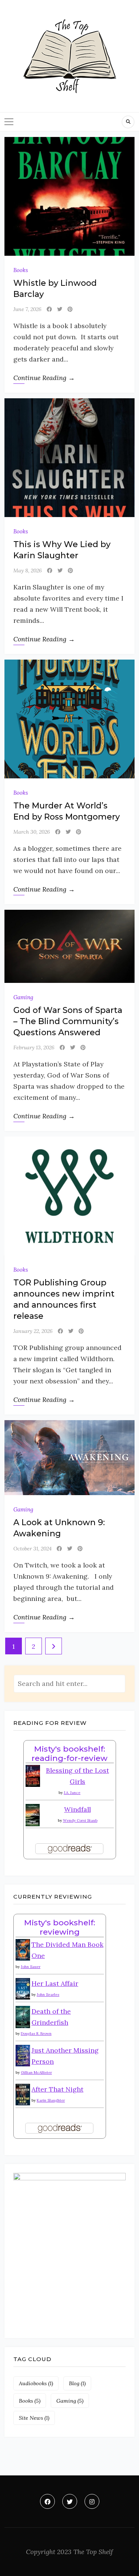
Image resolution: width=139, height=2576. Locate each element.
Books (21, 270)
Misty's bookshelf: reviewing (60, 1927)
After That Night (57, 2089)
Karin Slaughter (51, 2100)
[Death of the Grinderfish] (23, 2016)
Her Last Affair (55, 1983)
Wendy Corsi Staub (80, 1820)
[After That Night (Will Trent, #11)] (23, 2094)
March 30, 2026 (32, 832)
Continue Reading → (44, 378)
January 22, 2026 (33, 1331)
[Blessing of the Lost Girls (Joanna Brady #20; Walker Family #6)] (33, 1775)
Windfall (77, 1809)
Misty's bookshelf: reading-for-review (69, 1753)
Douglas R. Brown (36, 2034)
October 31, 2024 (32, 1549)
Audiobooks (36, 2383)
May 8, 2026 (28, 571)
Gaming (23, 997)
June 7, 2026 (27, 309)
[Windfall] (33, 1814)
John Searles (48, 1995)
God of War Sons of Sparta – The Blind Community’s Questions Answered (68, 1021)
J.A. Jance (72, 1793)
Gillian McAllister (36, 2072)
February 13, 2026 (34, 1047)
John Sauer (31, 1967)
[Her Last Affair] (23, 1988)
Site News (34, 2418)
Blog (77, 2383)
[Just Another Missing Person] (23, 2055)
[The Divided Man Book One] (23, 1949)
